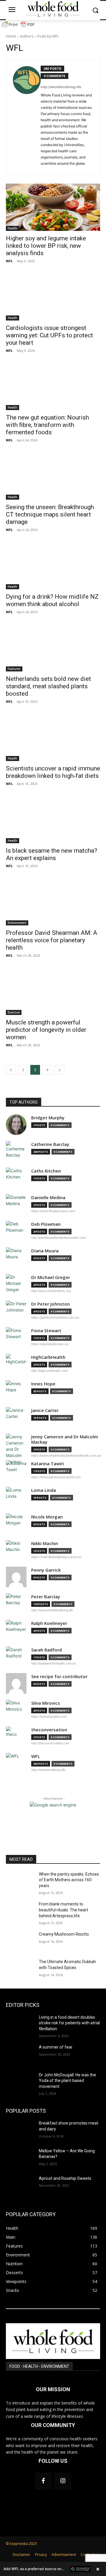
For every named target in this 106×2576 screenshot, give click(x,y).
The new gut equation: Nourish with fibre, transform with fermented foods (47, 425)
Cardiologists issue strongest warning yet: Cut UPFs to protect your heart (49, 335)
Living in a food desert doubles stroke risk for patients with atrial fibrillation (69, 2023)
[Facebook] (43, 2481)
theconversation (49, 1730)
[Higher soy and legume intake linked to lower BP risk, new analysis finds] (53, 207)
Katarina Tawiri (48, 1464)
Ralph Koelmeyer (49, 1623)
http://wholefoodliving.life (61, 87)
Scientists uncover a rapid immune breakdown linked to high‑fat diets (53, 772)
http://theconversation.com (50, 1743)
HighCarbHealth (48, 1357)
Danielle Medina (48, 1198)
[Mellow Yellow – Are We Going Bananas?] (20, 2158)
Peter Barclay (46, 1597)
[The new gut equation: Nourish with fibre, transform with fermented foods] (53, 386)
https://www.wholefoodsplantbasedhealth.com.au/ (66, 1455)
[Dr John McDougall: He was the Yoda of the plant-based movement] (20, 2082)
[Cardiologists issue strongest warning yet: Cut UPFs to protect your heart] (53, 297)
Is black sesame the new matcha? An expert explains (52, 854)
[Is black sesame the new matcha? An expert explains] (53, 820)
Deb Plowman (46, 1224)
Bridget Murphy (48, 1118)
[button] (53, 2569)
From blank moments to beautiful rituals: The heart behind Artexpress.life (63, 1910)
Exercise (14, 1012)
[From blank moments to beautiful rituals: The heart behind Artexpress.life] (20, 1911)
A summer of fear (56, 2047)
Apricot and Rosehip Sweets (65, 2178)
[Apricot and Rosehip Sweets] (20, 2186)
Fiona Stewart (46, 1331)
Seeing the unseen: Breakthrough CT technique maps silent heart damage (50, 514)
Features (14, 669)
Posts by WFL (48, 36)
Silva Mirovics (46, 1703)
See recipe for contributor (59, 1676)
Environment (17, 923)
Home (11, 36)
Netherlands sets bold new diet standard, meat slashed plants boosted (48, 686)
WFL (9, 261)
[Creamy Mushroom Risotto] (20, 1941)
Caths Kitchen (46, 1171)
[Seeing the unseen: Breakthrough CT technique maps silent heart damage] (53, 476)
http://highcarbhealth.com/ (50, 1371)
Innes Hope (43, 1384)
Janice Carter (45, 1410)
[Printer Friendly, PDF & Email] (18, 27)
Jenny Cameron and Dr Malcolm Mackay (65, 1439)
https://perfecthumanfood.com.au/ (55, 1317)
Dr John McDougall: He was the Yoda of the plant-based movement (67, 2081)
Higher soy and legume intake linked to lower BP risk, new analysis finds (46, 246)
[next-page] (59, 1070)
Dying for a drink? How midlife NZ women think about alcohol (52, 600)
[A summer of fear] (20, 2054)
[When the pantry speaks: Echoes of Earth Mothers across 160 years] (20, 1881)
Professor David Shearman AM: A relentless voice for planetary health (52, 940)
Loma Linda (44, 1490)
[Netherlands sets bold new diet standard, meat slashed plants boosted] (53, 648)
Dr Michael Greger (51, 1277)
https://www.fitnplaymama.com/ (53, 1211)
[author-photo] (26, 117)
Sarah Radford (47, 1650)
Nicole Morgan (47, 1517)
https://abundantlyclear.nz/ (50, 1344)
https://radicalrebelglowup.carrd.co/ (56, 1557)
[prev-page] (11, 1070)
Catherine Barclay (50, 1144)
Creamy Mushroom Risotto (64, 1934)
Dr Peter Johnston (50, 1304)
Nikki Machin (45, 1543)
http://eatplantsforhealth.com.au (54, 1663)
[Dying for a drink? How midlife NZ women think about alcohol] (53, 566)
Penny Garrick (46, 1570)
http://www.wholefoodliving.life (52, 1610)
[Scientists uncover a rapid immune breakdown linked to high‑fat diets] (53, 737)
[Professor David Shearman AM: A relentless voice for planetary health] (53, 902)
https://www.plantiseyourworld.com (56, 1477)
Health (13, 228)
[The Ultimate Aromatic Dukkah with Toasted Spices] (20, 1969)
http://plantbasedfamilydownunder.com (59, 1238)
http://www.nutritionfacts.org (51, 1291)
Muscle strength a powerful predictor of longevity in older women (46, 1030)
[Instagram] (63, 2481)
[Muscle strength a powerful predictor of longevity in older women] (53, 991)
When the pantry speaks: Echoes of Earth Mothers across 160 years (69, 1880)
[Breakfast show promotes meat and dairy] (20, 2130)
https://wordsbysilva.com (49, 1717)
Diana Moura (45, 1251)
